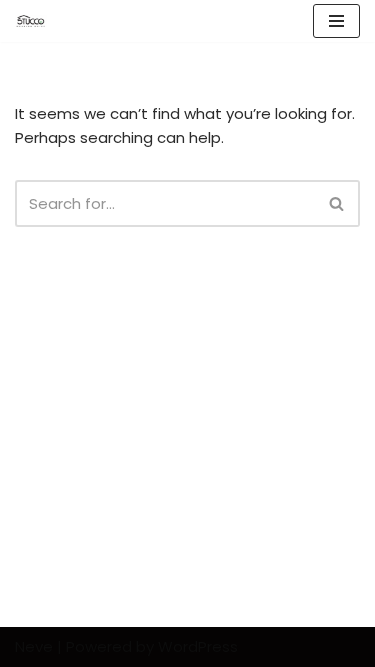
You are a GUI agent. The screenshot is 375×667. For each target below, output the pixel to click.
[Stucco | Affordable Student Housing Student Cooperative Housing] (31, 21)
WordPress (198, 646)
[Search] (337, 203)
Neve (34, 646)
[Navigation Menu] (336, 21)
